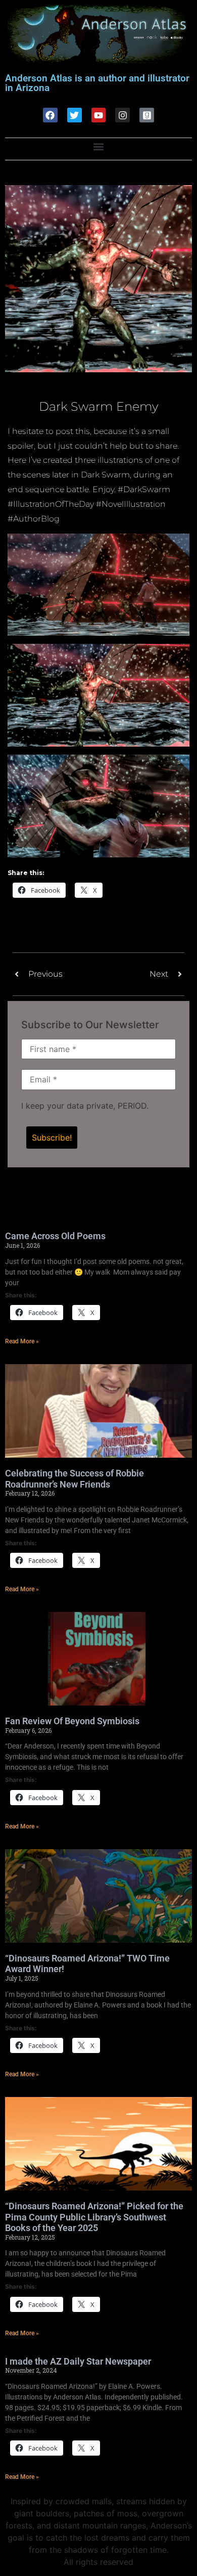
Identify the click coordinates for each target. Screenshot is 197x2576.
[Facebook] (50, 115)
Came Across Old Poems (55, 1236)
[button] (99, 146)
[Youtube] (99, 115)
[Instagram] (122, 115)
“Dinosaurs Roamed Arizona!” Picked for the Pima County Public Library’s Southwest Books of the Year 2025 (94, 2217)
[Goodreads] (147, 115)
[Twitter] (75, 115)
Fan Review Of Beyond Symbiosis (72, 1721)
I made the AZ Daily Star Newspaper (78, 2361)
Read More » (22, 1341)
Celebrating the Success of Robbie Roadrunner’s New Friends (75, 1479)
